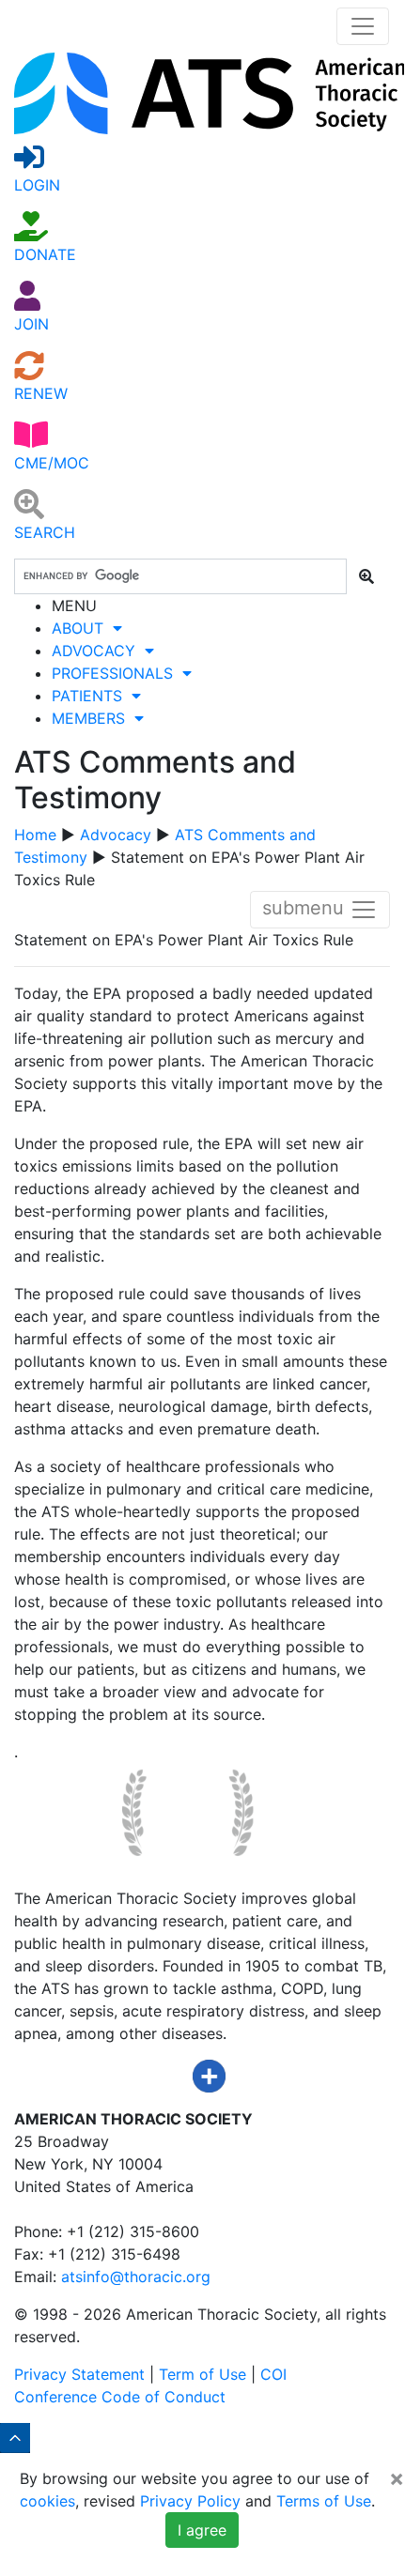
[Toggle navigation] (363, 26)
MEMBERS (93, 718)
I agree (202, 2530)
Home (35, 835)
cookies (47, 2501)
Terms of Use (324, 2501)
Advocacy (116, 835)
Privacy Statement (79, 2374)
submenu (306, 909)
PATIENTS (92, 696)
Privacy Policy (190, 2501)
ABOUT (82, 628)
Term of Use (202, 2374)
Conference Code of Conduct (120, 2397)
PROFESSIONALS (117, 673)
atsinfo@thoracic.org (136, 2277)
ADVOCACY (98, 651)
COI (273, 2374)
